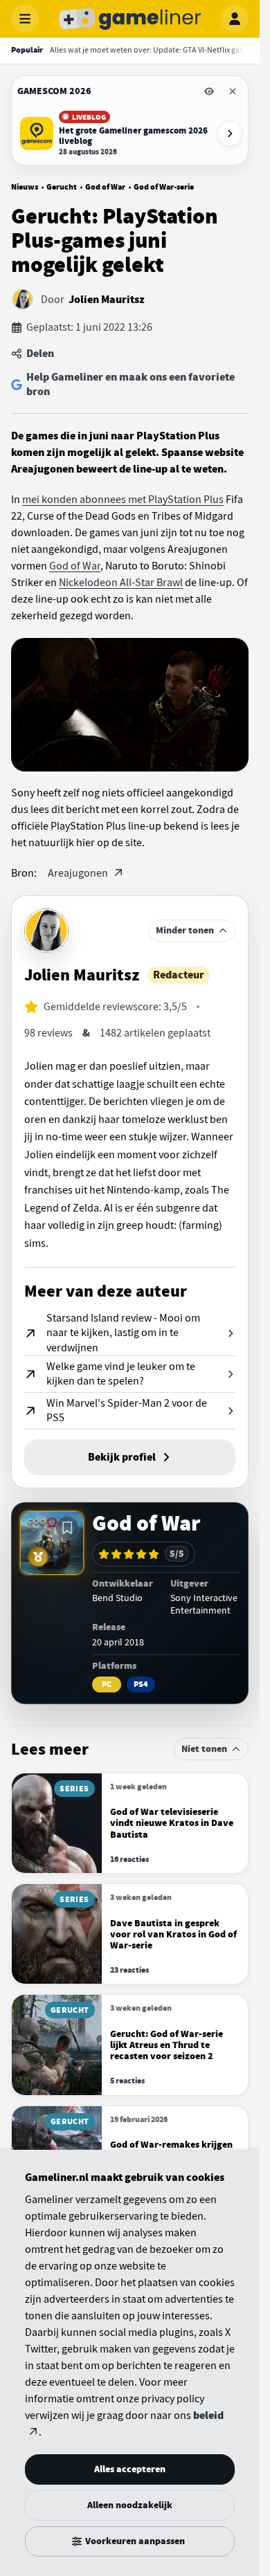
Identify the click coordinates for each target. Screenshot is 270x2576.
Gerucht (62, 187)
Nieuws (25, 187)
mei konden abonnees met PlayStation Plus (123, 500)
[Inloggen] (235, 19)
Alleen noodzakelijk (130, 2505)
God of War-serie (164, 187)
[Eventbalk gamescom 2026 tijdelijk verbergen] (209, 91)
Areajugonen (79, 873)
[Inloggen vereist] (67, 1528)
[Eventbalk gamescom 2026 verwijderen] (233, 91)
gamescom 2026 (54, 91)
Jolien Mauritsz (107, 300)
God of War (105, 187)
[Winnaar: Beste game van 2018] (38, 1557)
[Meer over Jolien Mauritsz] (46, 931)
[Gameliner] (130, 19)
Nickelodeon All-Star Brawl (121, 583)
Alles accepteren (130, 2469)
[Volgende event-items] (230, 134)
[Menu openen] (25, 19)
